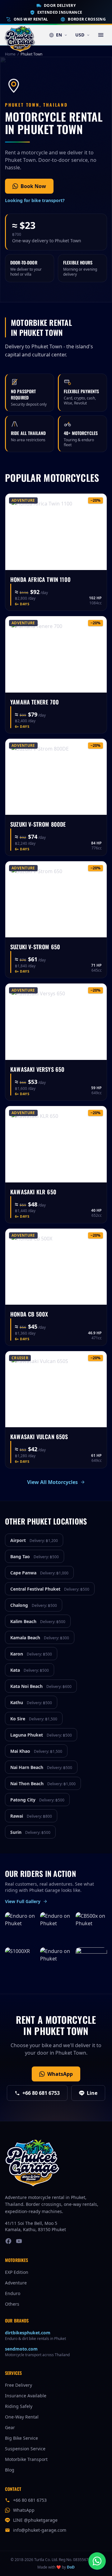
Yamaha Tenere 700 (35, 702)
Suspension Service (25, 2449)
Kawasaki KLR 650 (33, 1192)
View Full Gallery (23, 1901)
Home (10, 54)
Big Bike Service (21, 2438)
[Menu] (101, 35)
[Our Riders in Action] (91, 1963)
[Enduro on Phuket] (21, 1928)
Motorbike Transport (26, 2459)
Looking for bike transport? (35, 200)
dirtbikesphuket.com (28, 2333)
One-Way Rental (31, 19)
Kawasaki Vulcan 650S (39, 1437)
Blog (10, 2470)
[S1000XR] (21, 1963)
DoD (71, 2567)
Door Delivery (60, 6)
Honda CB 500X (29, 1314)
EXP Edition (17, 2272)
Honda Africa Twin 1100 (40, 579)
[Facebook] (8, 2241)
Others (12, 2304)
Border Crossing (87, 19)
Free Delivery (19, 2385)
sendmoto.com (21, 2349)
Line (92, 2093)
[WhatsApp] (97, 2561)
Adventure (16, 2283)
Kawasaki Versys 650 (37, 1069)
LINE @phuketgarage (35, 2520)
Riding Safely (19, 2406)
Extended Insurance (60, 12)
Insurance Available (26, 2396)
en (59, 35)
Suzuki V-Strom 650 (35, 947)
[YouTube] (19, 2241)
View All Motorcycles (52, 1482)
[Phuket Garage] (20, 35)
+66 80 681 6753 (41, 2093)
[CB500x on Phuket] (91, 1928)
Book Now (33, 186)
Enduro (13, 2293)
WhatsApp (60, 2074)
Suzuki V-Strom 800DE (38, 824)
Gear (10, 2427)
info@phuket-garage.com (40, 2530)
